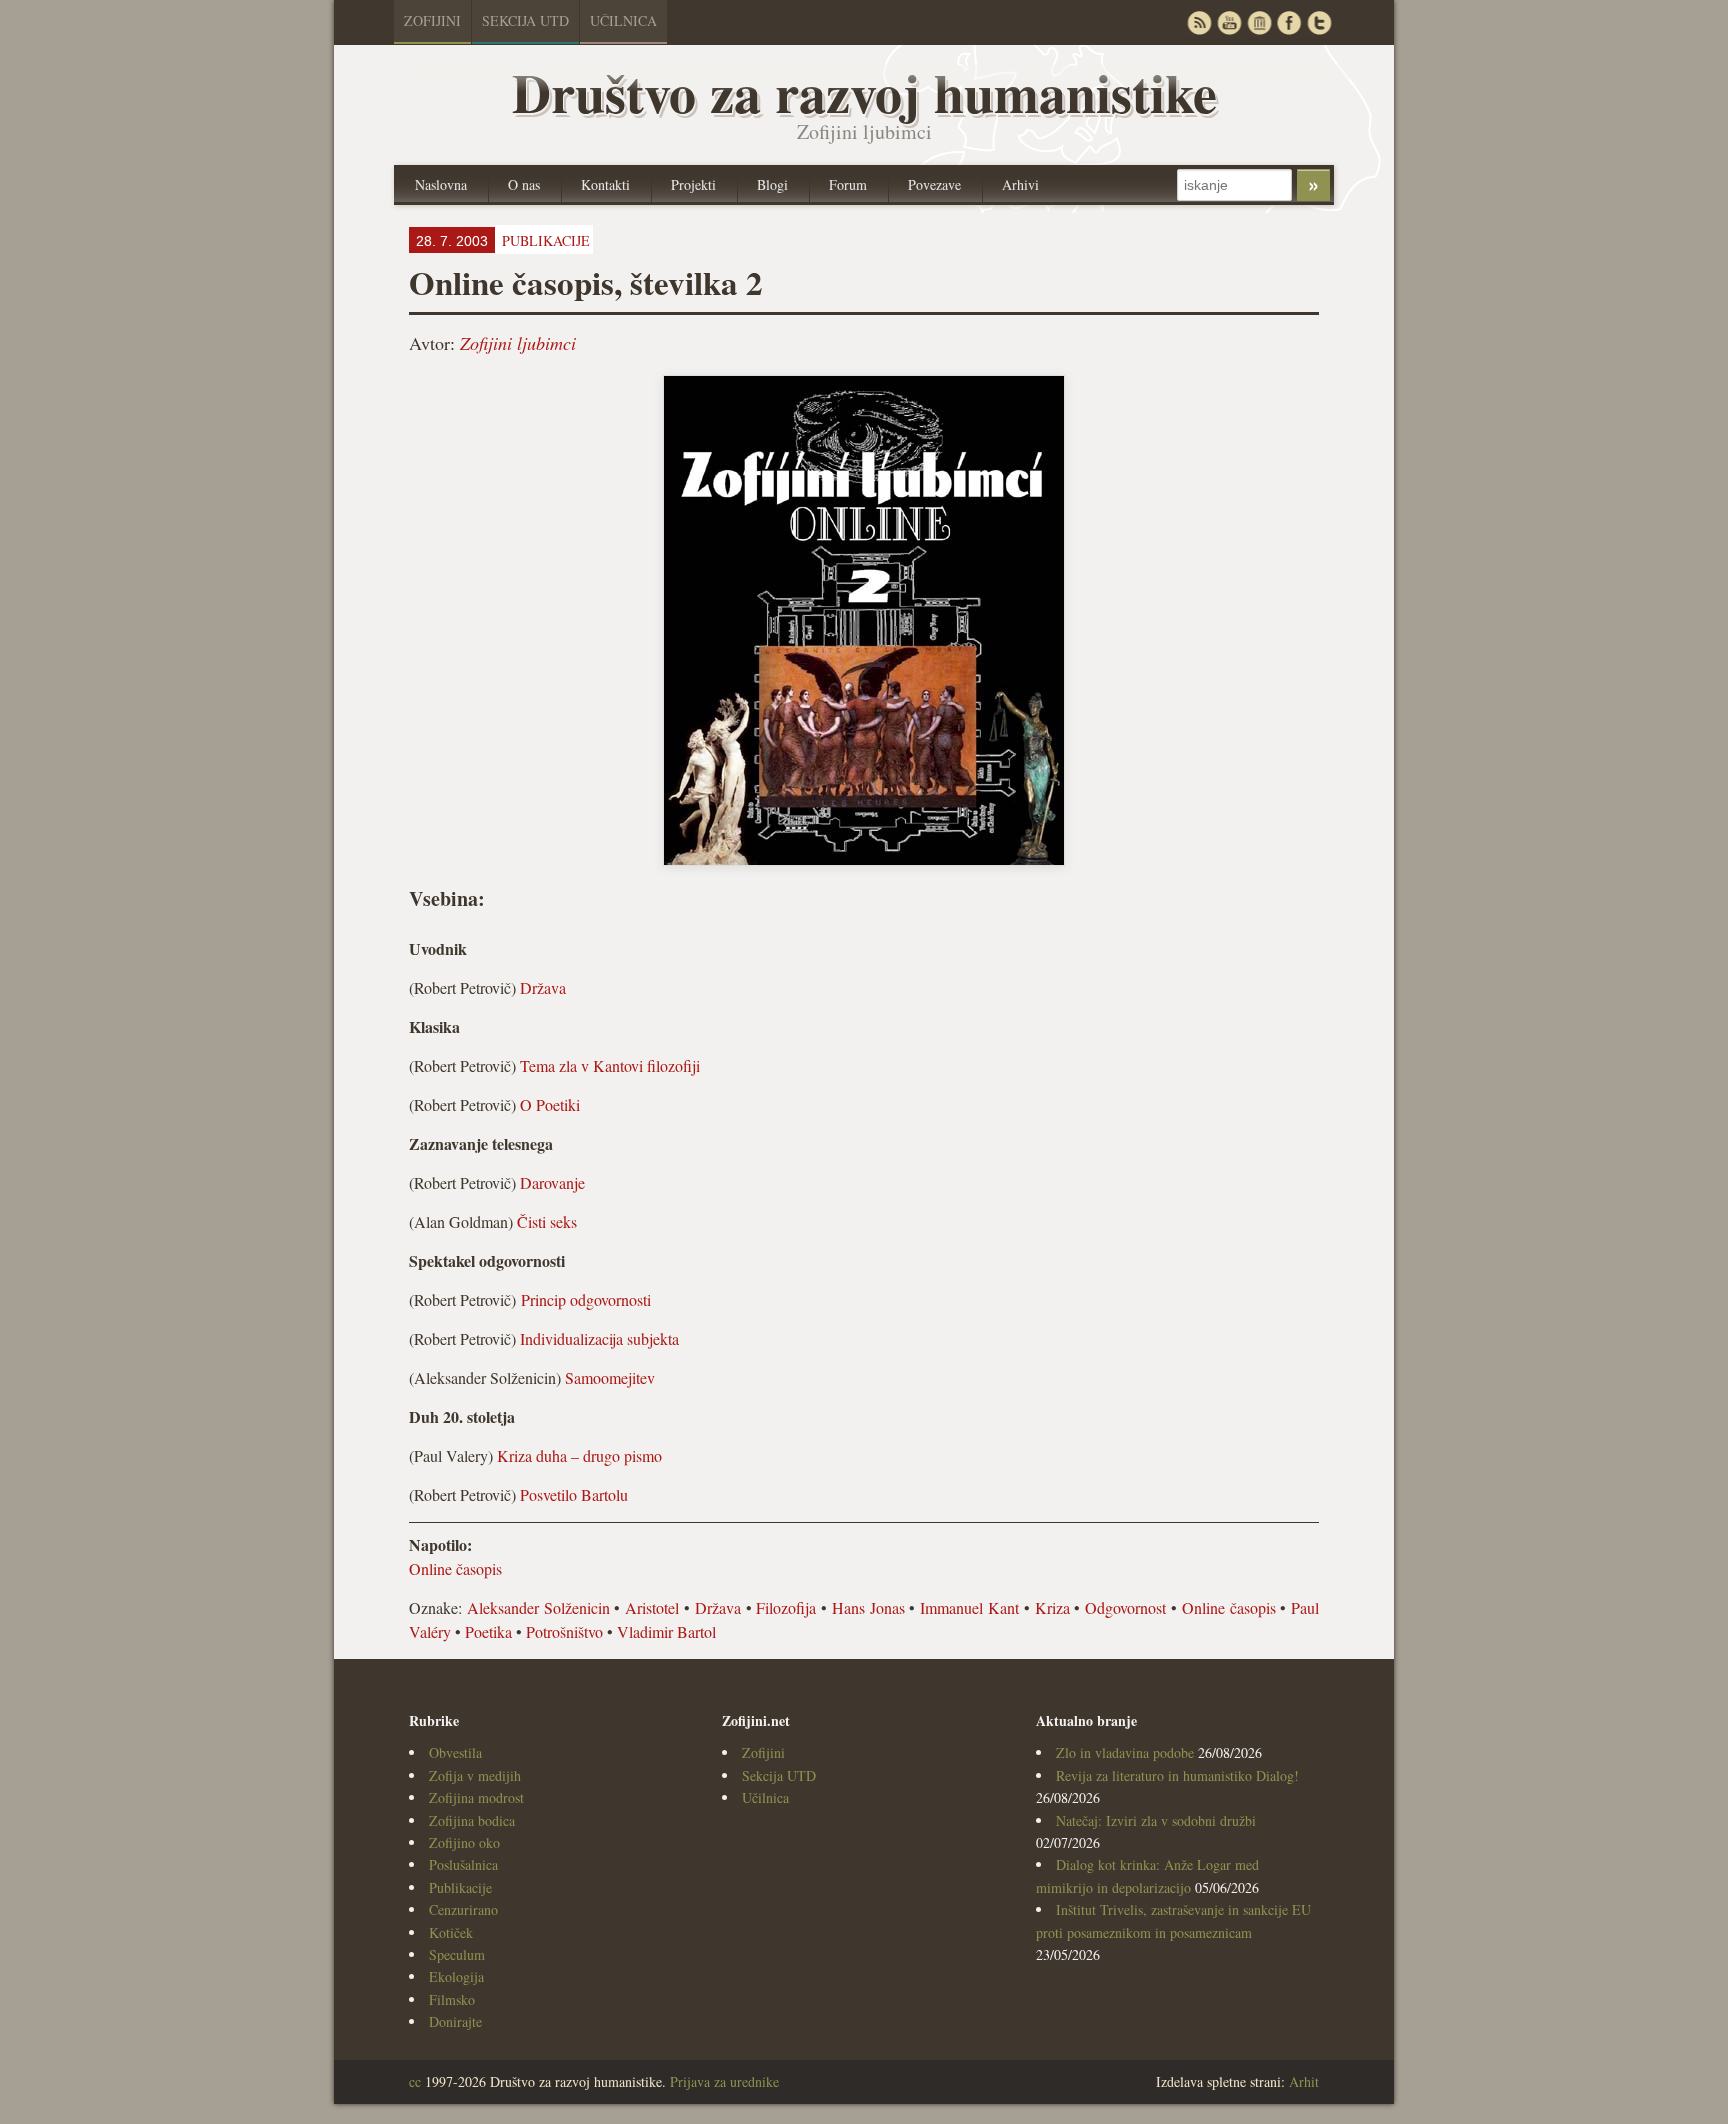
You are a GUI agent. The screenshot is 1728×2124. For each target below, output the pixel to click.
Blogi (772, 184)
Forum (848, 184)
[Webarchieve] (1259, 22)
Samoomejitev (610, 1377)
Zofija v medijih (475, 1775)
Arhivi (1020, 184)
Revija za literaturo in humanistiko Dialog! (1177, 1775)
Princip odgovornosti (586, 1299)
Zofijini (432, 20)
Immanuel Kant (969, 1607)
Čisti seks (547, 1221)
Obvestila (455, 1752)
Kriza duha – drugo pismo (579, 1455)
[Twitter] (1319, 22)
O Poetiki (550, 1104)
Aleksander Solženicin (538, 1607)
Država (543, 987)
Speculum (457, 1954)
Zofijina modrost (476, 1797)
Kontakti (605, 184)
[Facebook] (1289, 22)
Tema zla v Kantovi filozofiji (610, 1065)
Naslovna (441, 184)
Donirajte (455, 2021)
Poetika (488, 1631)
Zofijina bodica (472, 1820)
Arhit (1304, 2081)
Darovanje (552, 1182)
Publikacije (460, 1887)
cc (415, 2081)
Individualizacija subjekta (599, 1338)
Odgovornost (1125, 1607)
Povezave (934, 184)
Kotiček (451, 1932)
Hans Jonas (868, 1607)
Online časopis (455, 1568)
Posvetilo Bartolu (574, 1494)
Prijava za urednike (724, 2081)
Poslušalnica (463, 1864)
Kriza (1052, 1607)
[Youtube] (1229, 22)
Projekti (693, 184)
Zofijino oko (464, 1842)
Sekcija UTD (525, 20)
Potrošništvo (564, 1631)
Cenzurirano (463, 1909)
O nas (524, 184)
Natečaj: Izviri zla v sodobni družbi (1156, 1820)
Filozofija (786, 1607)
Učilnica (623, 20)
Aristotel (652, 1607)
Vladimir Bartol (666, 1631)
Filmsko (452, 1999)
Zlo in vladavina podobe (1125, 1752)
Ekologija (456, 1976)
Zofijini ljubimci (518, 343)
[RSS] (1199, 22)
